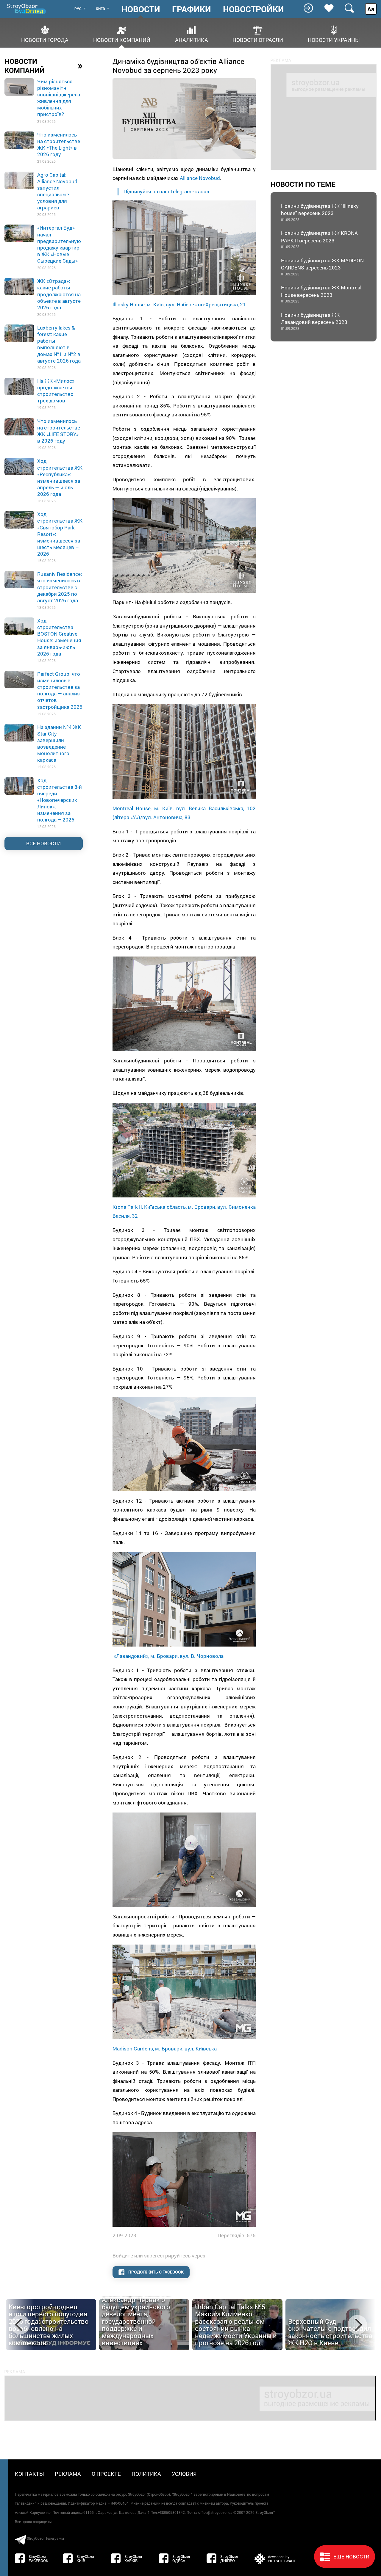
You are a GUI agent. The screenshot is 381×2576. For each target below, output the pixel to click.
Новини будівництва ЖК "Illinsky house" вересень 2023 (320, 212)
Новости (141, 9)
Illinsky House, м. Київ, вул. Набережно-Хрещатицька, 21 (179, 304)
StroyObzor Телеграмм (45, 2538)
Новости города (45, 39)
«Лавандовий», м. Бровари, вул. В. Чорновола (168, 1656)
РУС (78, 9)
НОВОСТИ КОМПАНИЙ (44, 66)
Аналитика (192, 39)
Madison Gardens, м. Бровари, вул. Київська (165, 2049)
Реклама (68, 2474)
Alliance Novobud (200, 178)
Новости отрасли (258, 39)
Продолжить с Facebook (156, 2272)
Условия (184, 2474)
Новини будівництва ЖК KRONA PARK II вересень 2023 (319, 239)
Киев (100, 9)
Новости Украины (334, 39)
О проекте (106, 2474)
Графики (192, 9)
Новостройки (253, 9)
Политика (146, 2474)
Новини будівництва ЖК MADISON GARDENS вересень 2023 (322, 267)
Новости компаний (122, 39)
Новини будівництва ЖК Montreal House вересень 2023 (321, 294)
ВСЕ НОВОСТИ (43, 843)
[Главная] (27, 9)
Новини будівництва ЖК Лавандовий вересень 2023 (314, 321)
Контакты (29, 2474)
